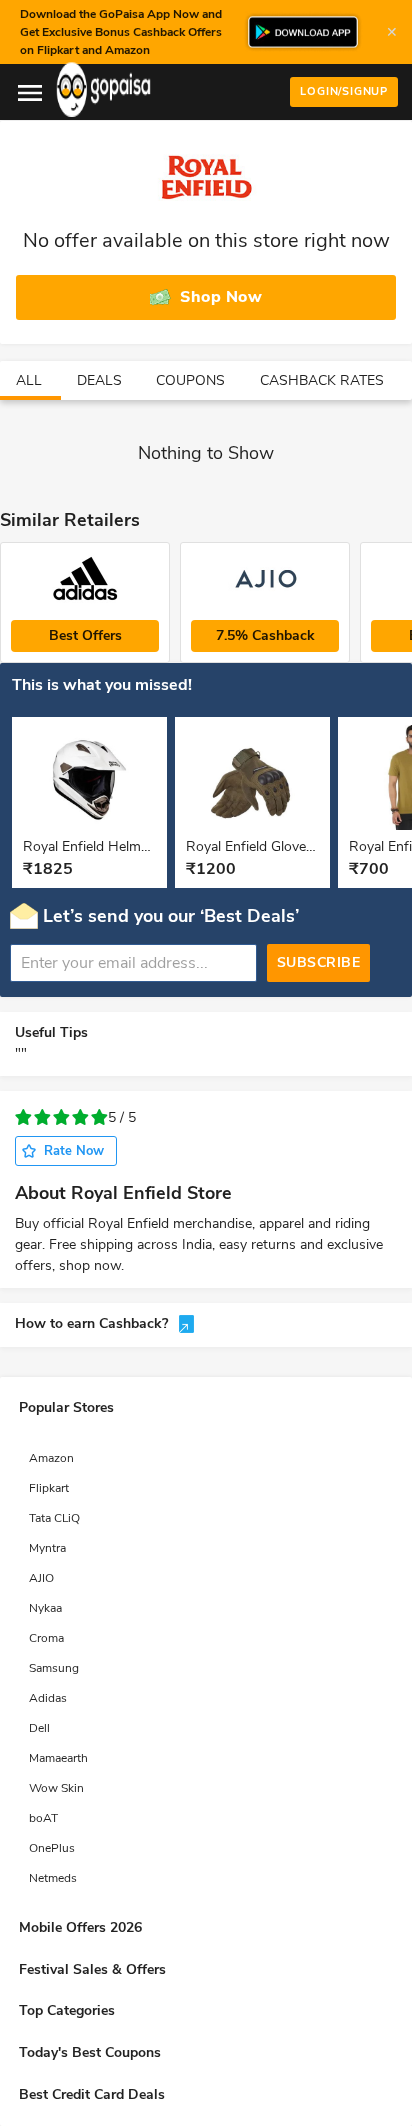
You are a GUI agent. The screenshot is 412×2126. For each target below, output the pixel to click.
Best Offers (85, 635)
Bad (42, 1117)
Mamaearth (58, 1758)
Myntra (47, 1548)
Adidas (48, 1698)
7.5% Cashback (265, 635)
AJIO (41, 1578)
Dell (39, 1728)
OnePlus (52, 1848)
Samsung (54, 1668)
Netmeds (53, 1878)
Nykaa (45, 1608)
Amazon (51, 1458)
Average (61, 1117)
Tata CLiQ (54, 1518)
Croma (46, 1638)
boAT (43, 1818)
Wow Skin (56, 1788)
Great (99, 1117)
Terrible (23, 1117)
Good (80, 1117)
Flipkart (49, 1488)
